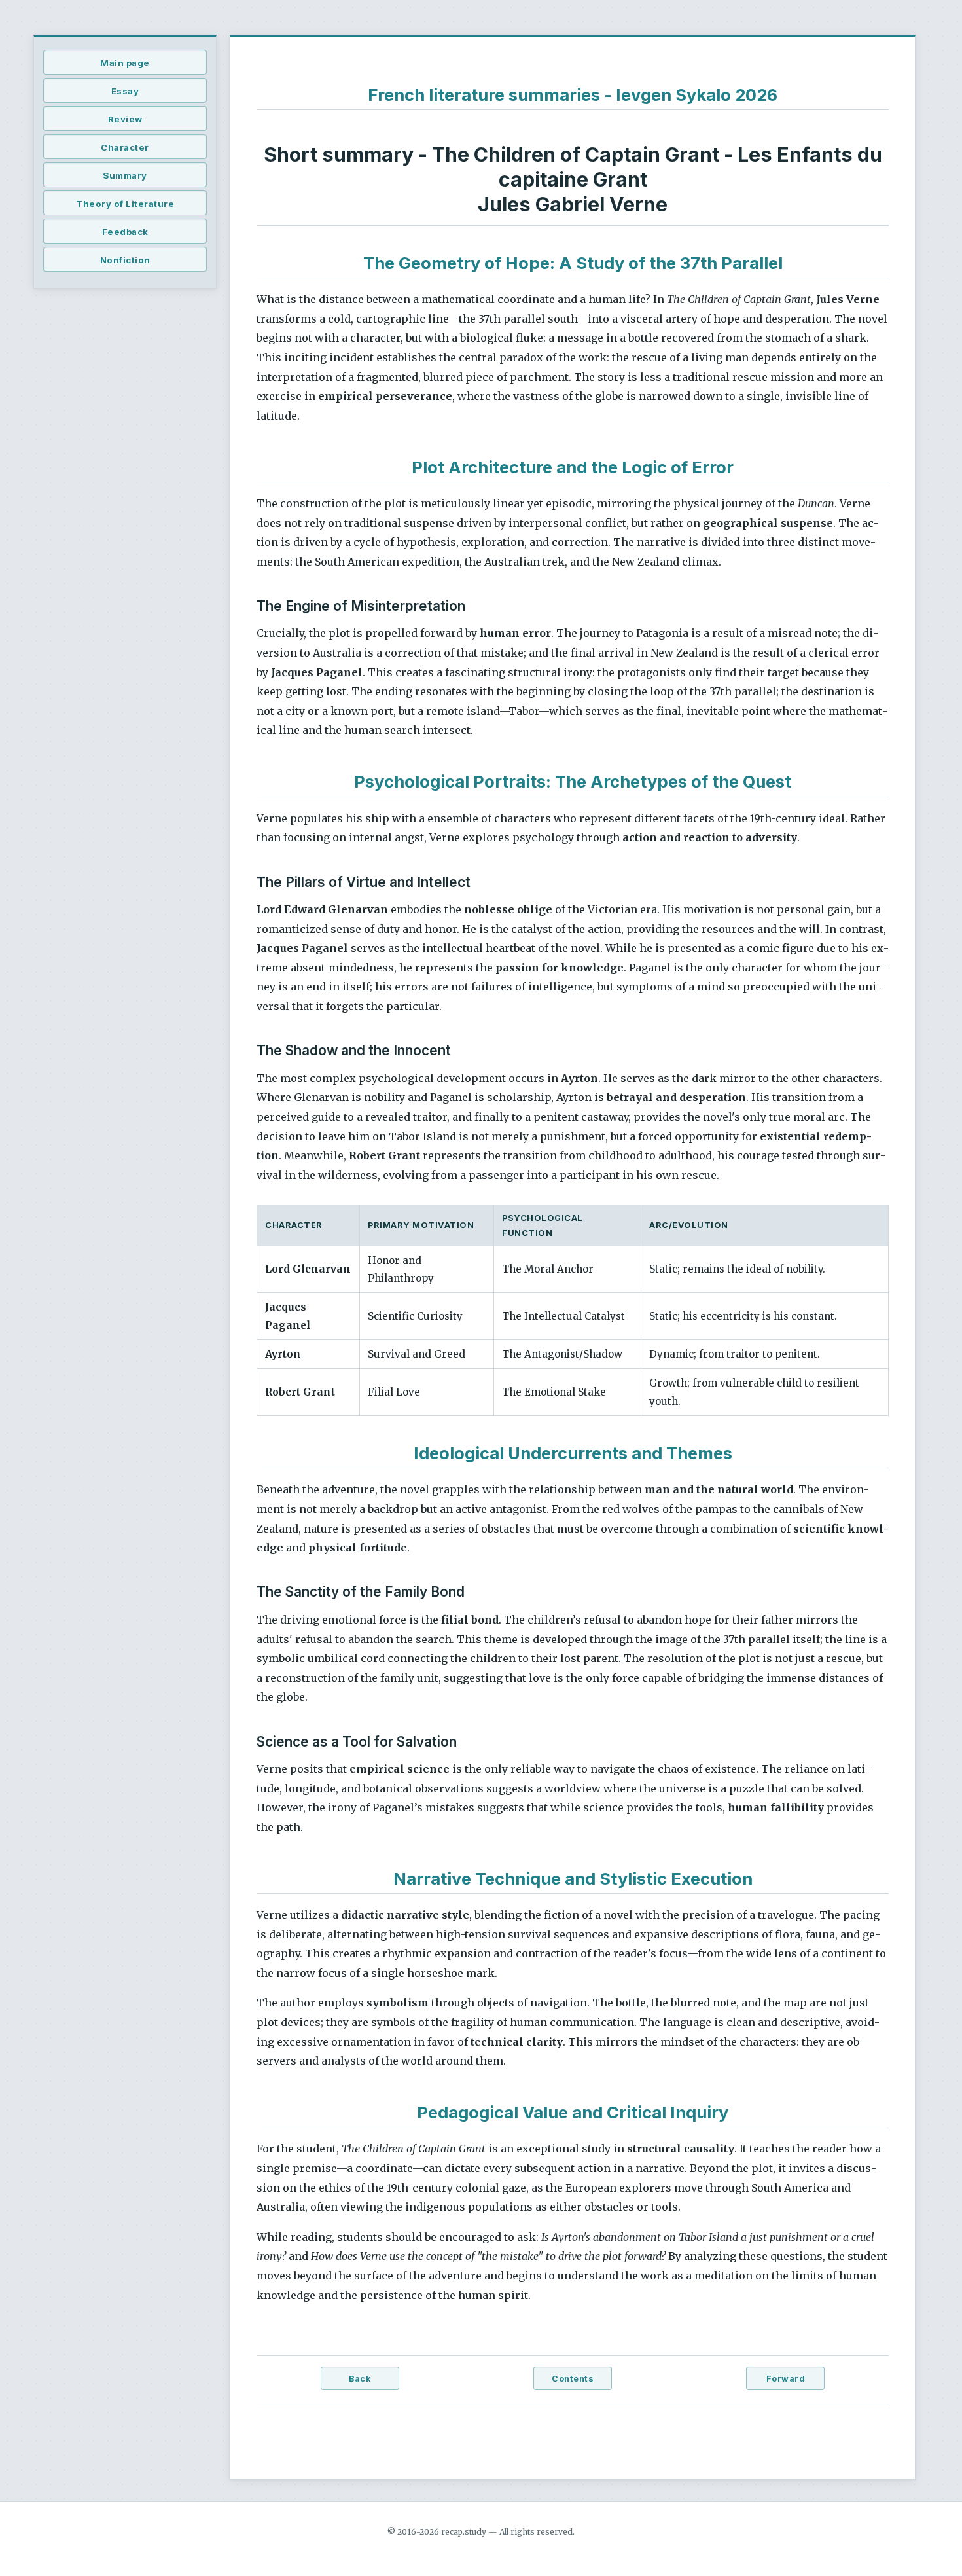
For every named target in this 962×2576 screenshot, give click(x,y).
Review (125, 119)
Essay (125, 91)
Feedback (125, 232)
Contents (573, 2379)
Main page (125, 63)
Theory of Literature (125, 204)
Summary (125, 175)
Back (360, 2379)
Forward (786, 2379)
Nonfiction (125, 260)
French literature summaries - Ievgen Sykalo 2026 (573, 95)
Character (125, 147)
